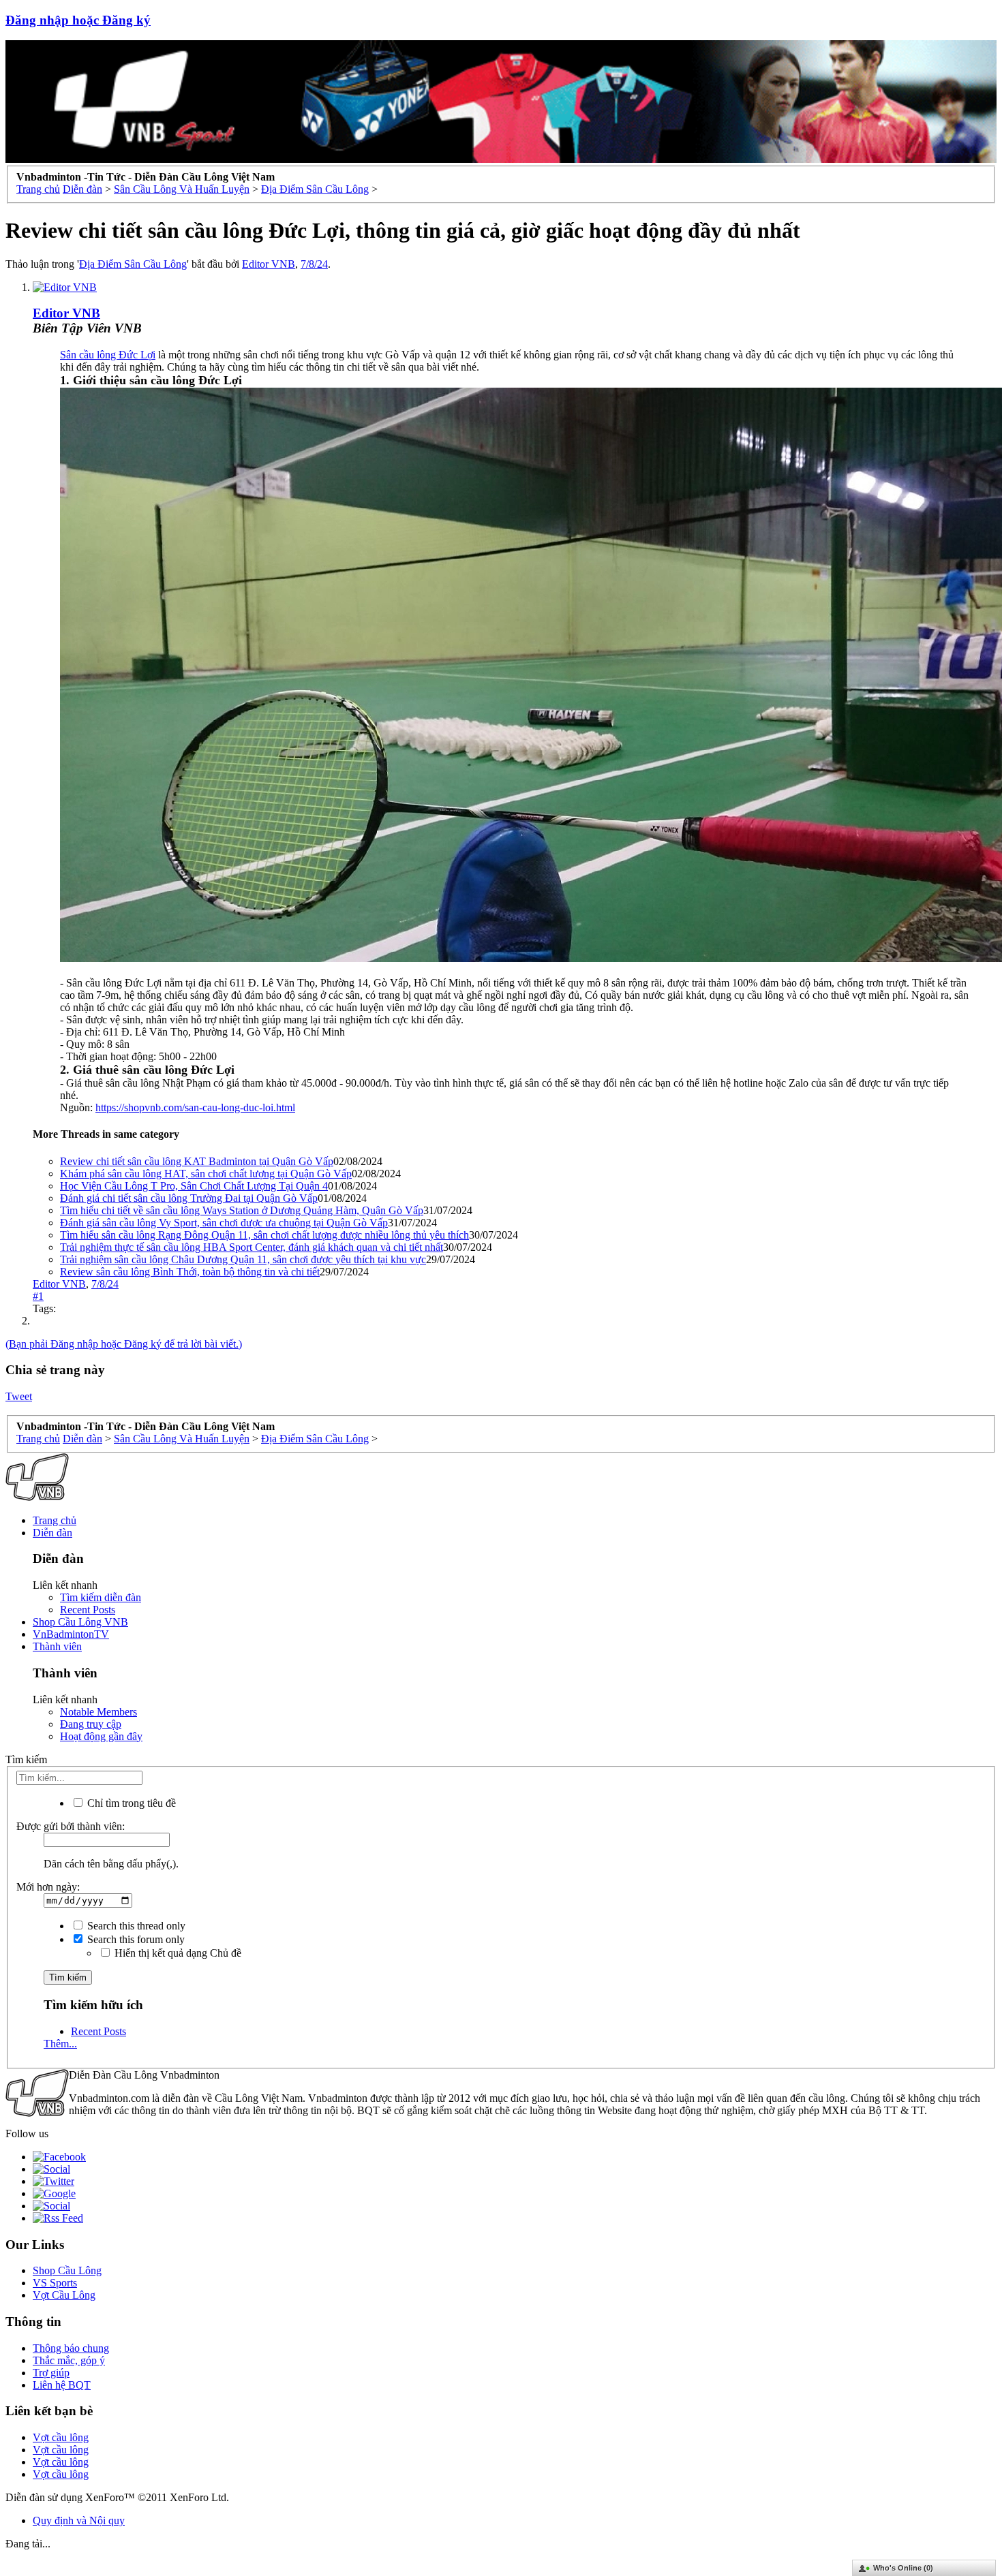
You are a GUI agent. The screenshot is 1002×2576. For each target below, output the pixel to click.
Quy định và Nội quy (79, 2520)
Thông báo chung (71, 2348)
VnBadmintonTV (71, 1634)
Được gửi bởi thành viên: (71, 1826)
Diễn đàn (52, 1533)
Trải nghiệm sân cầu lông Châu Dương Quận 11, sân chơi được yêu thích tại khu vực (243, 1259)
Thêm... (60, 2044)
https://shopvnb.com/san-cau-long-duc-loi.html (195, 1107)
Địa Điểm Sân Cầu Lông (133, 264)
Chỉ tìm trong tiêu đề (130, 1803)
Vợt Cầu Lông (64, 2295)
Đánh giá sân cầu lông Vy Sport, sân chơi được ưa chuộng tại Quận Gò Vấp (224, 1223)
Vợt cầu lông (61, 2437)
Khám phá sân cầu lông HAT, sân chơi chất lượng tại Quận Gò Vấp (206, 1174)
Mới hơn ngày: (48, 1887)
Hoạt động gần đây (101, 1736)
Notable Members (98, 1712)
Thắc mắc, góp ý (69, 2360)
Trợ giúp (51, 2373)
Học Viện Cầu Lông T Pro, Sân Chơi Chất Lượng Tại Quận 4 (194, 1186)
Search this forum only (135, 1939)
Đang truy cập (91, 1724)
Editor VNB (269, 264)
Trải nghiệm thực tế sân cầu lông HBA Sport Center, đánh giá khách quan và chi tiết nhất (252, 1247)
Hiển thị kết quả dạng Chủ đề (177, 1953)
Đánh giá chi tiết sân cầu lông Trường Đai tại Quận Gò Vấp (189, 1198)
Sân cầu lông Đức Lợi (108, 355)
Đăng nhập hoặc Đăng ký (78, 20)
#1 (38, 1296)
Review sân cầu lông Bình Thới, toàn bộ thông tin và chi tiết (190, 1272)
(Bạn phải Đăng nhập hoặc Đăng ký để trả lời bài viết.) (124, 1344)
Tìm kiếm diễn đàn (101, 1597)
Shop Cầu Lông (67, 2270)
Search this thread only (135, 1926)
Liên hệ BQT (62, 2385)
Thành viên (57, 1646)
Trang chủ (55, 1520)
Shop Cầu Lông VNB (80, 1622)
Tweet (19, 1396)
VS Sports (55, 2283)
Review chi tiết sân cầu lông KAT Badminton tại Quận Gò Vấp (197, 1161)
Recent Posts (88, 1610)
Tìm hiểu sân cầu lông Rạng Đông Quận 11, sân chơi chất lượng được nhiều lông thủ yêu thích (264, 1235)
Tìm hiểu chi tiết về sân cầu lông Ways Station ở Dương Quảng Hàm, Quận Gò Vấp (242, 1210)
